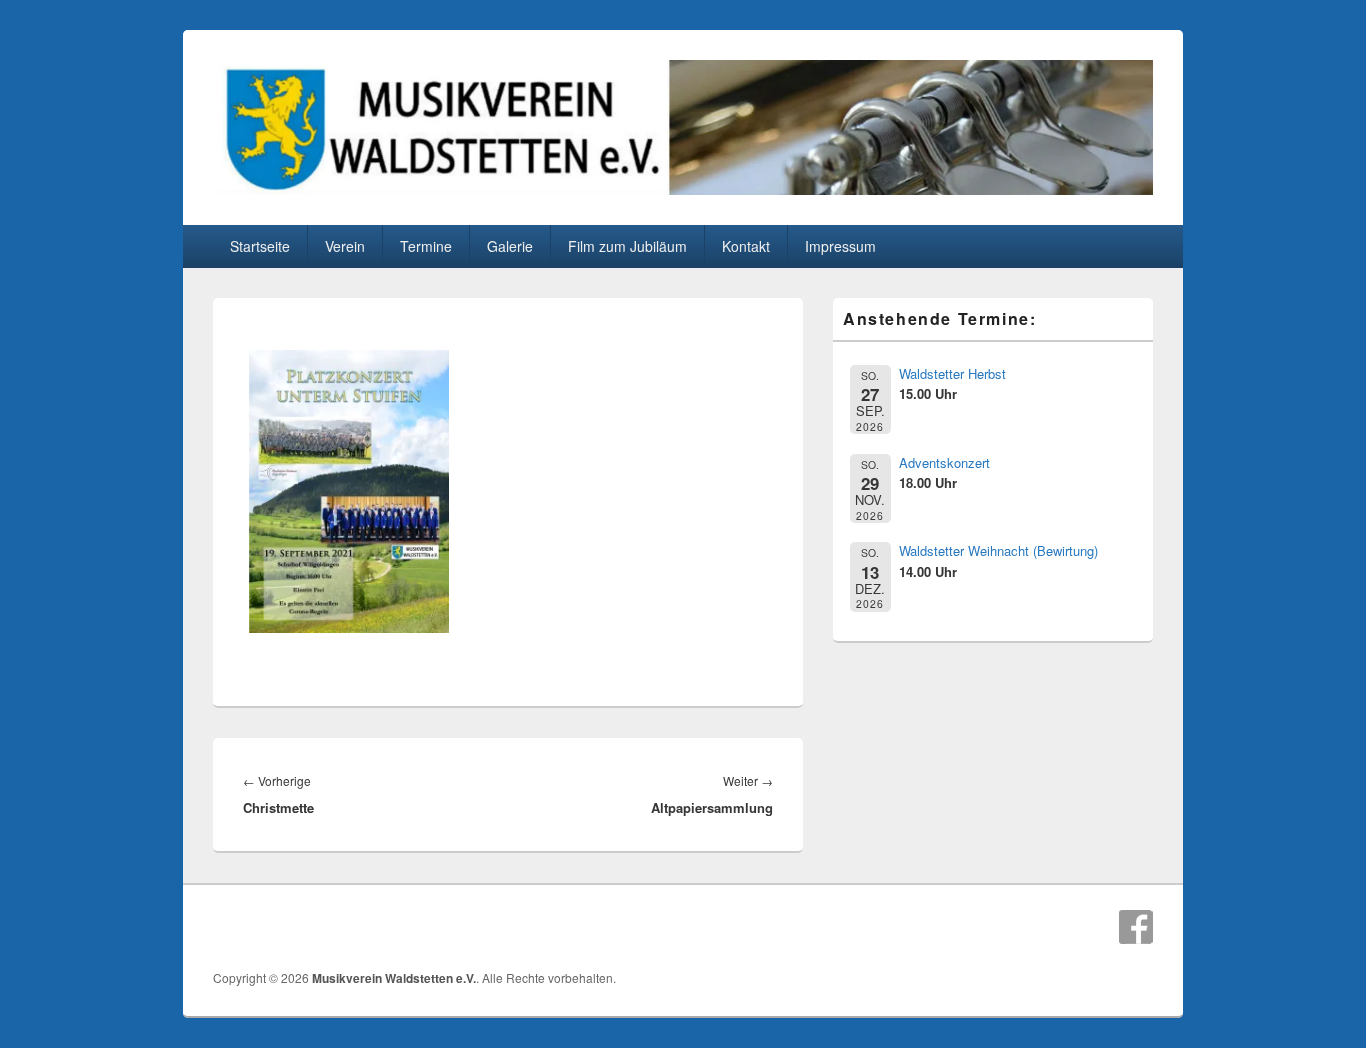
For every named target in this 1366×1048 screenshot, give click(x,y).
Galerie (510, 246)
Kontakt (746, 246)
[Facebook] (1136, 927)
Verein (345, 246)
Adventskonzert (944, 462)
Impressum (840, 246)
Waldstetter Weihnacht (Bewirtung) (998, 550)
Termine (426, 246)
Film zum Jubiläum (627, 246)
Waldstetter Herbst (952, 373)
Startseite (260, 246)
